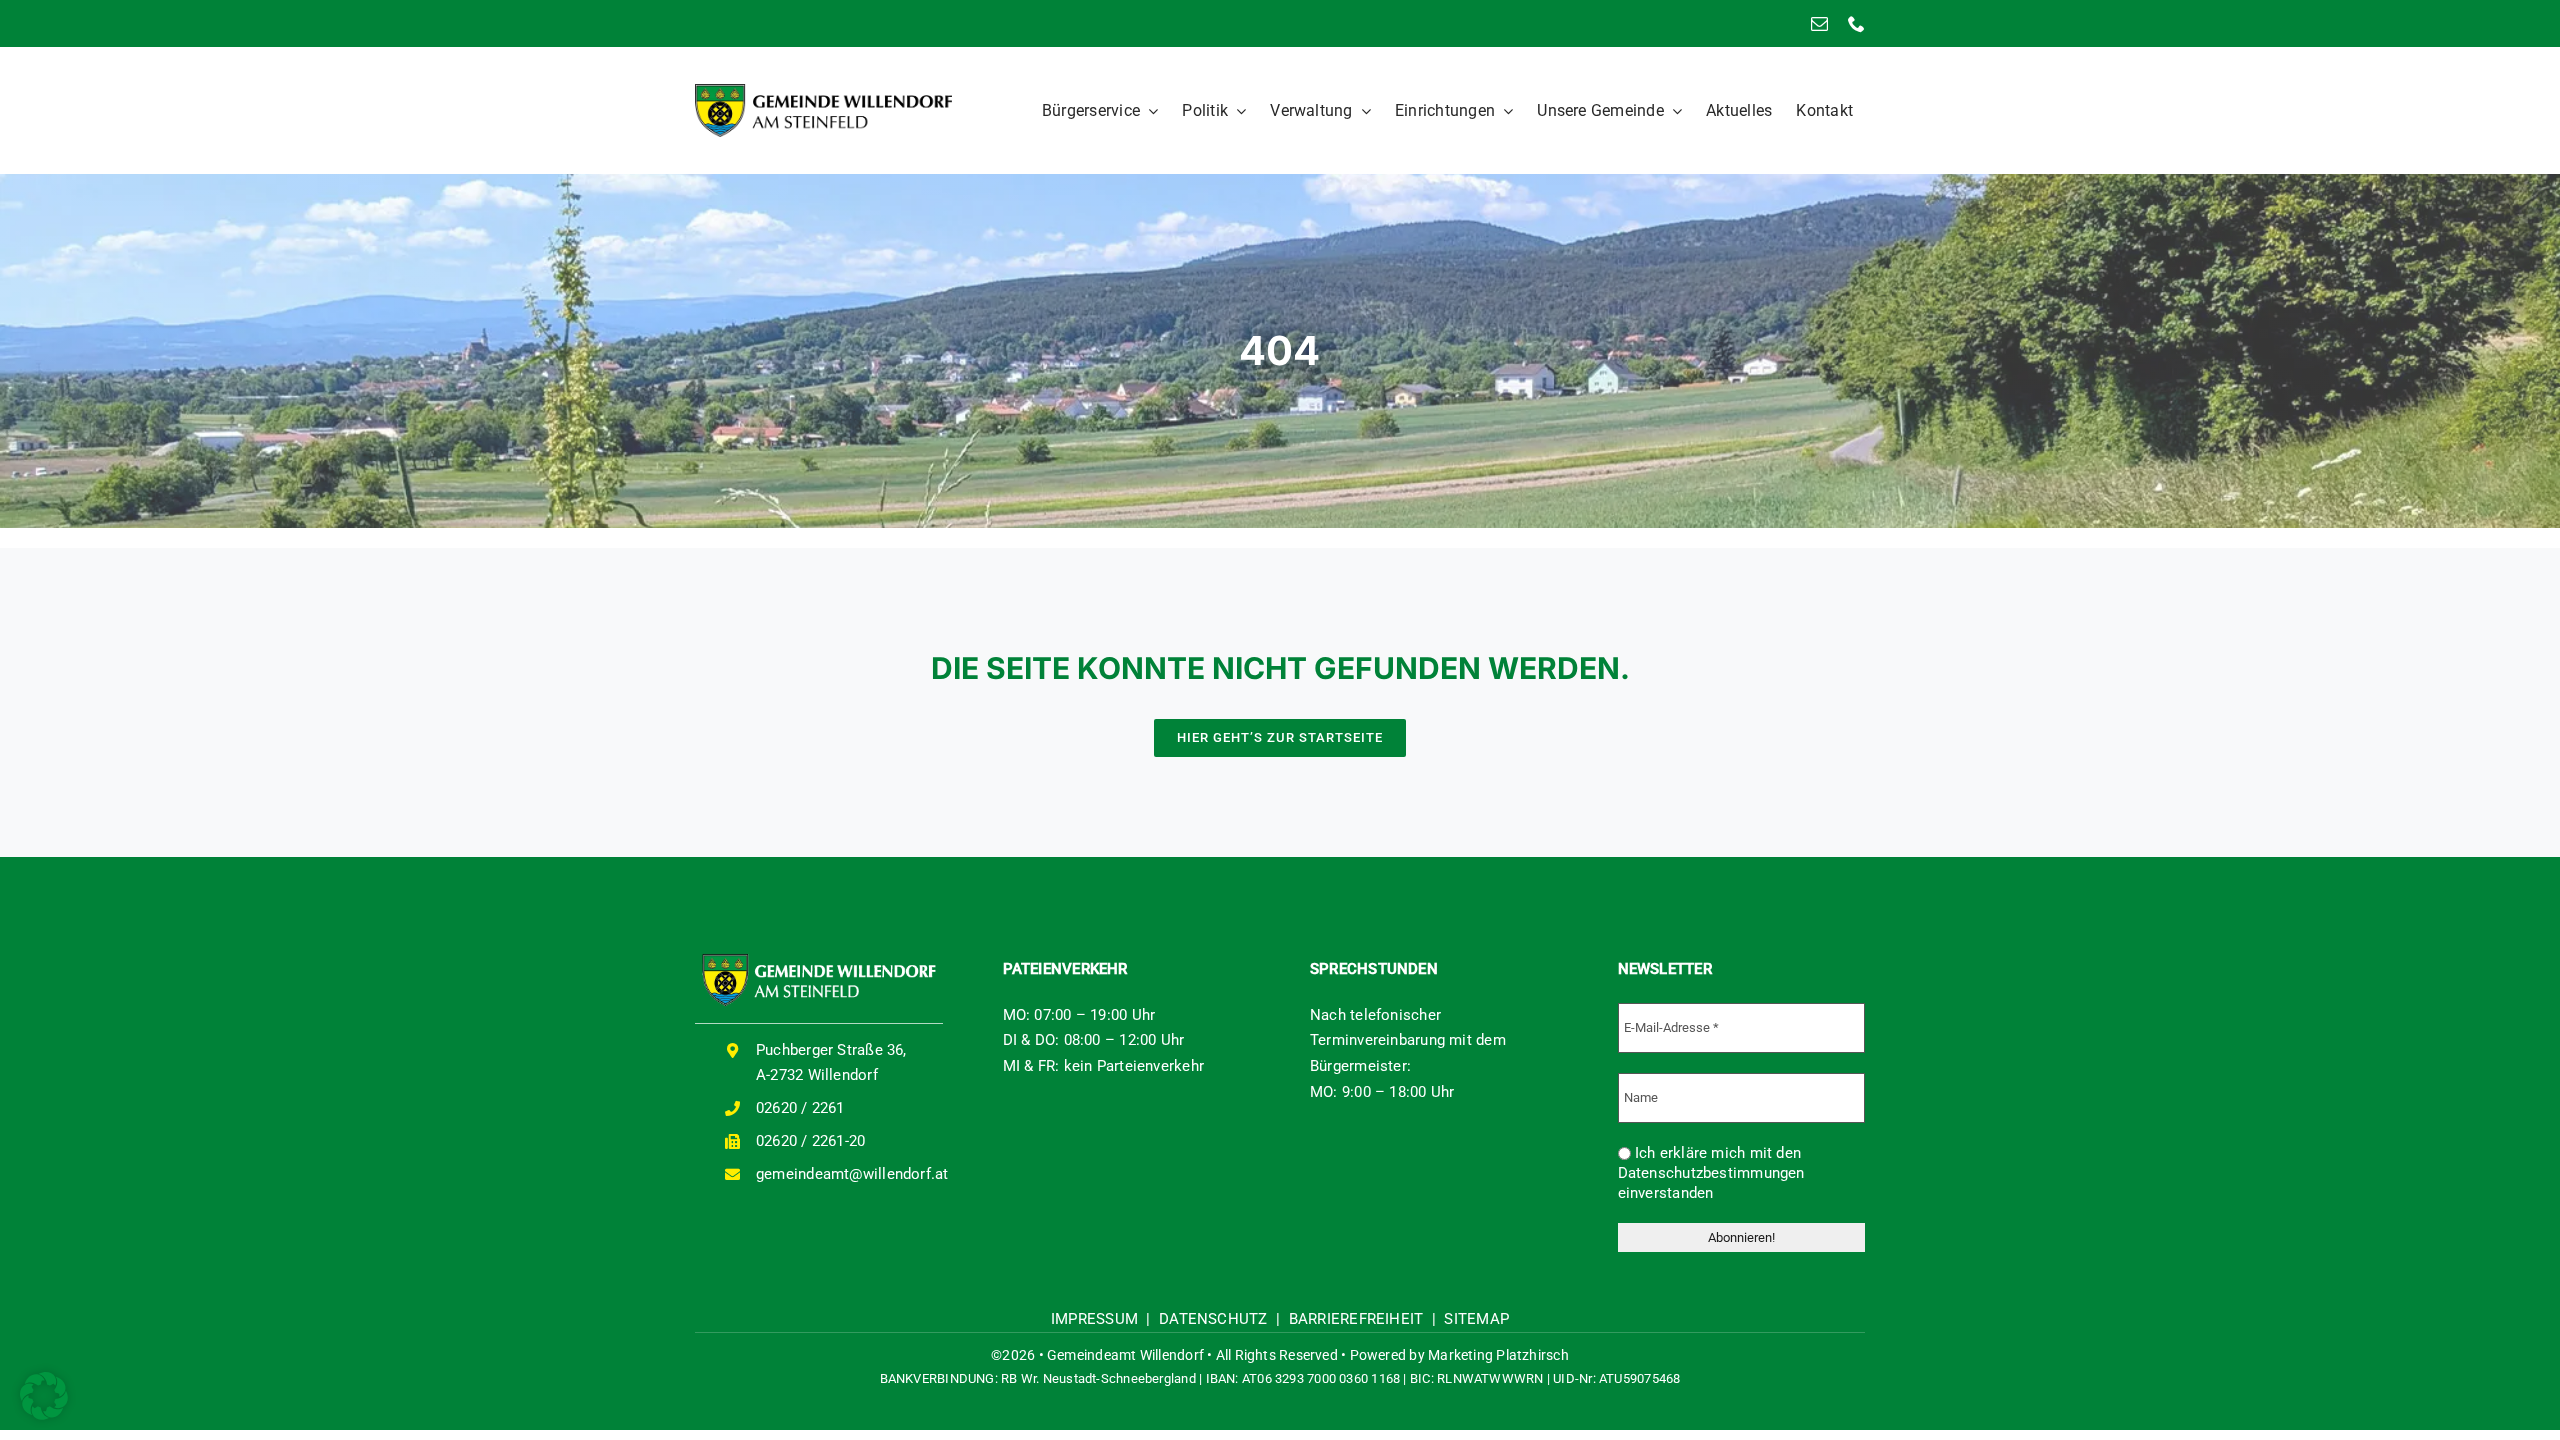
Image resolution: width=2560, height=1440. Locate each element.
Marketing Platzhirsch (1498, 1355)
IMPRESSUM (1094, 1319)
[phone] (1856, 23)
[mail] (1819, 23)
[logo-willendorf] (823, 91)
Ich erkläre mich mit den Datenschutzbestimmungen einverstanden (1711, 1173)
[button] (44, 1396)
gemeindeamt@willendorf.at (852, 1174)
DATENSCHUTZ (1213, 1319)
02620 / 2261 (800, 1108)
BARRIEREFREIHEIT (1356, 1319)
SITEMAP (1476, 1319)
